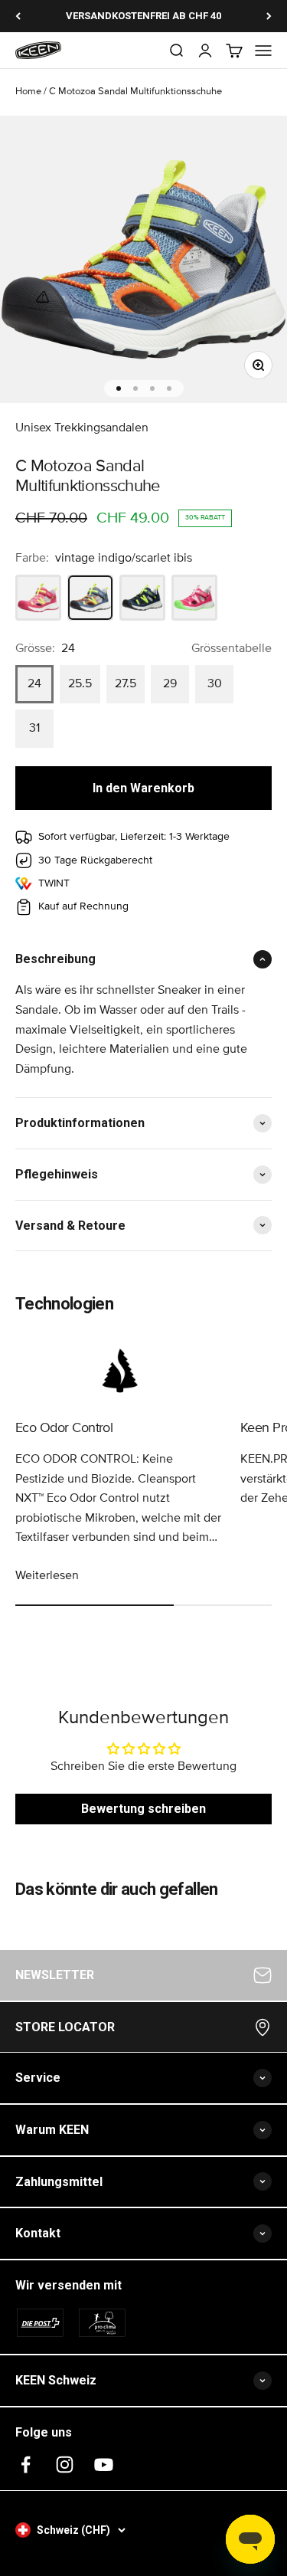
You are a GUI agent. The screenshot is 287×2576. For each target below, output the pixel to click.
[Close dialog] (261, 1130)
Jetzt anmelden (143, 1514)
